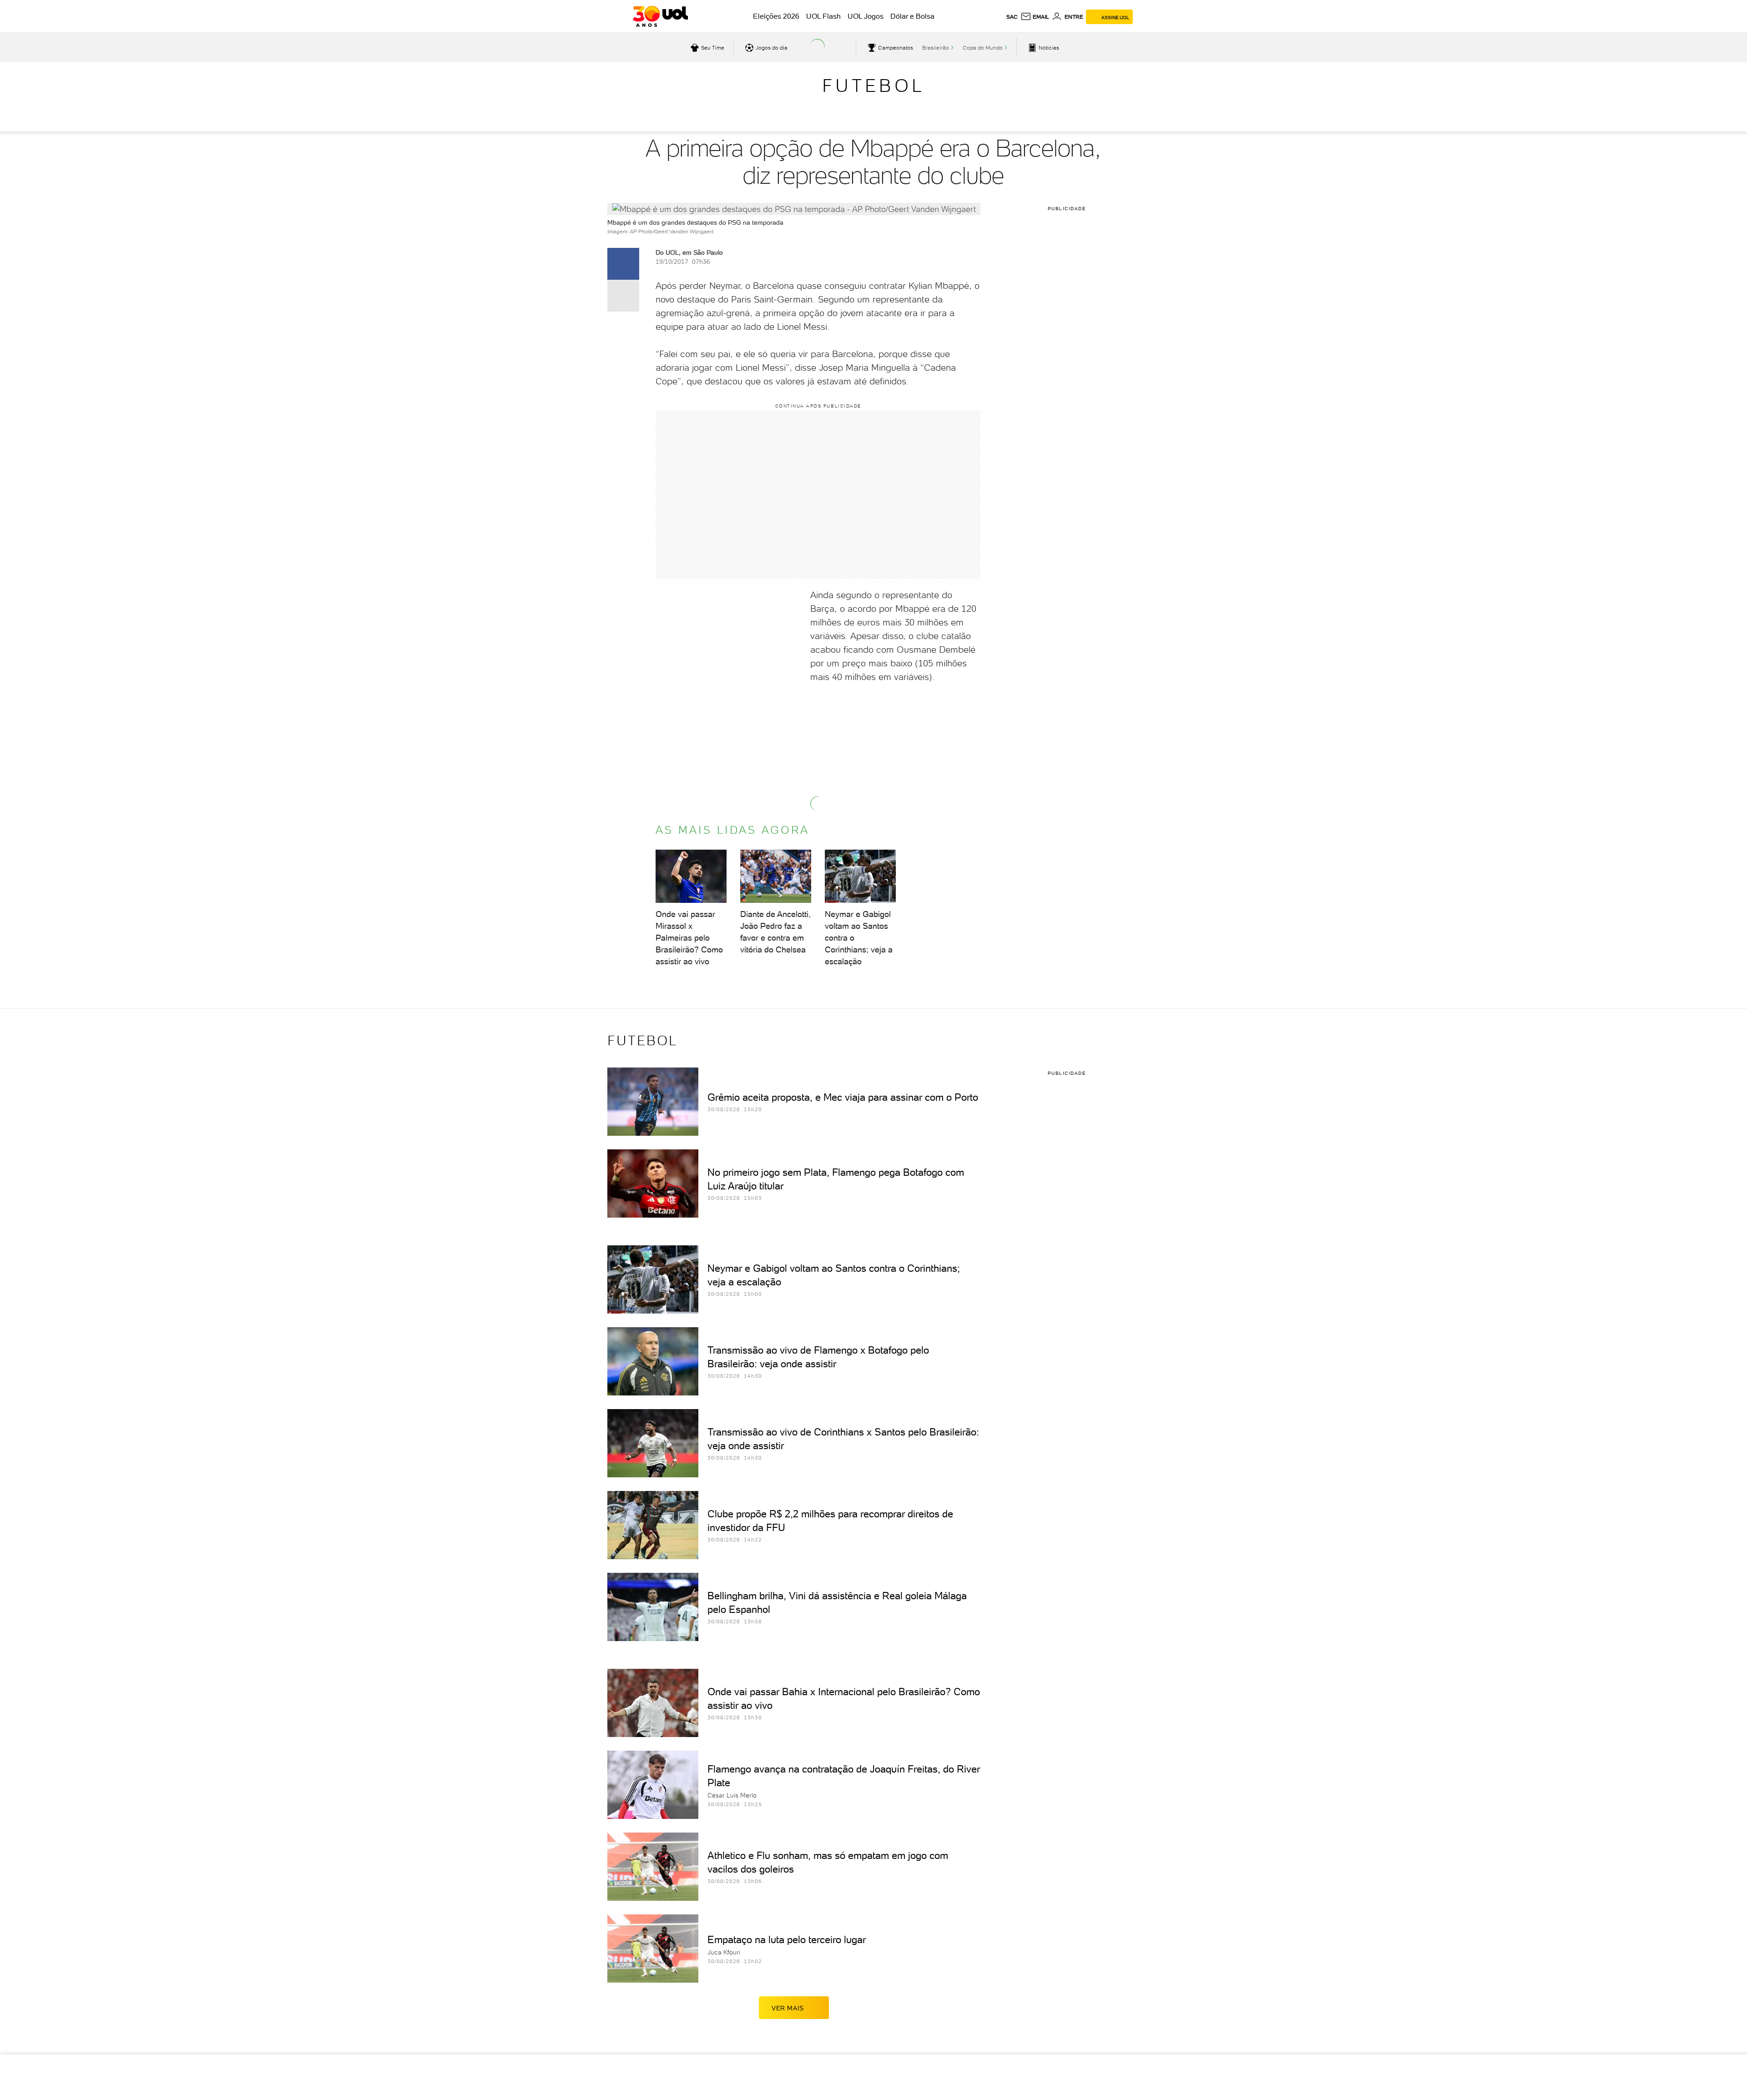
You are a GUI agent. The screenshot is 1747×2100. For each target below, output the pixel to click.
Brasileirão (936, 48)
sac (1012, 17)
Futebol (873, 86)
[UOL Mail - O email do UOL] (1035, 17)
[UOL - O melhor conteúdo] (660, 16)
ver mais (788, 2008)
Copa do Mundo (983, 48)
